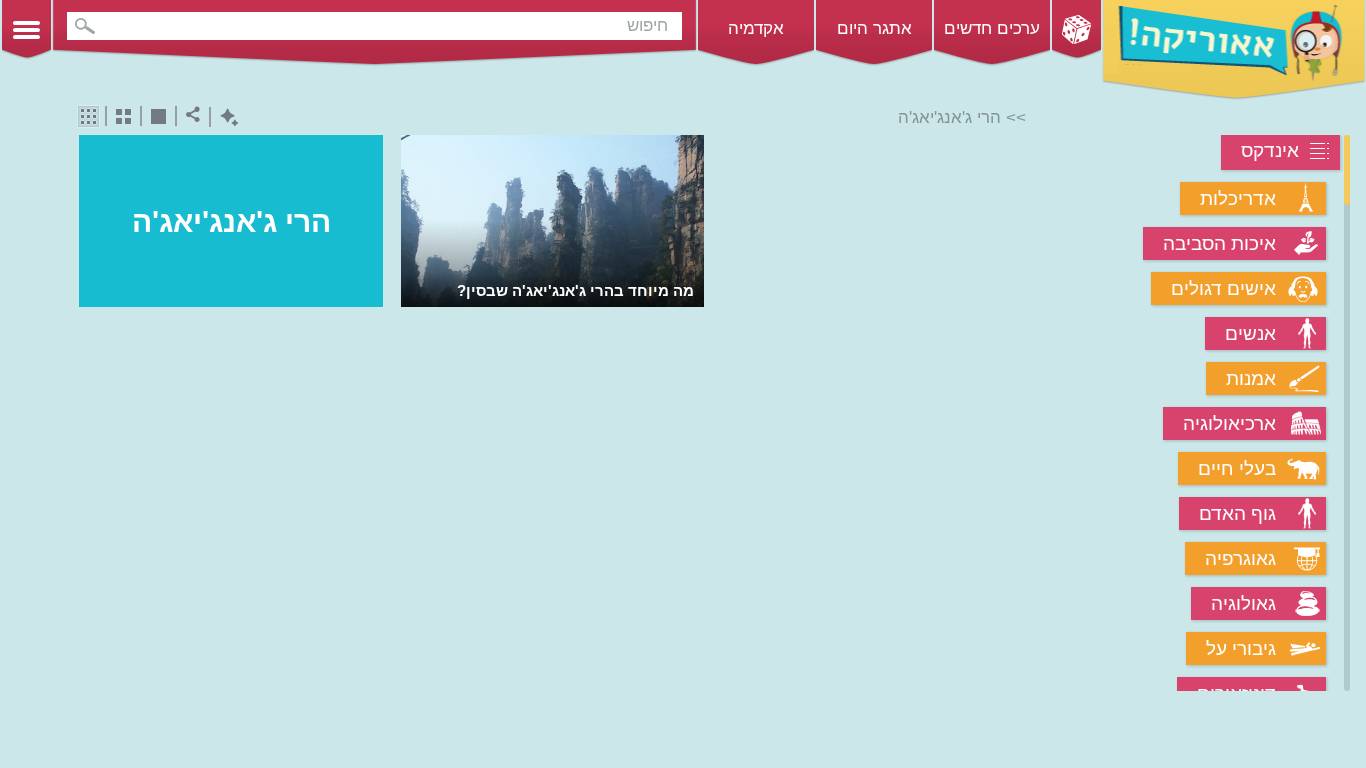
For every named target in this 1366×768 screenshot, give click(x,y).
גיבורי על (1241, 648)
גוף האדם (1237, 513)
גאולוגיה (1243, 603)
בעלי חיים (1237, 468)
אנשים (1250, 333)
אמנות (1251, 378)
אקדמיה (756, 28)
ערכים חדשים (992, 28)
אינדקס (1270, 150)
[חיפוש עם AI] (224, 117)
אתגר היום (874, 28)
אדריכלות (1238, 198)
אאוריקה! (1234, 50)
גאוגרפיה (1240, 558)
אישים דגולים (1223, 288)
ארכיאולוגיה (1229, 423)
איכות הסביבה (1219, 243)
